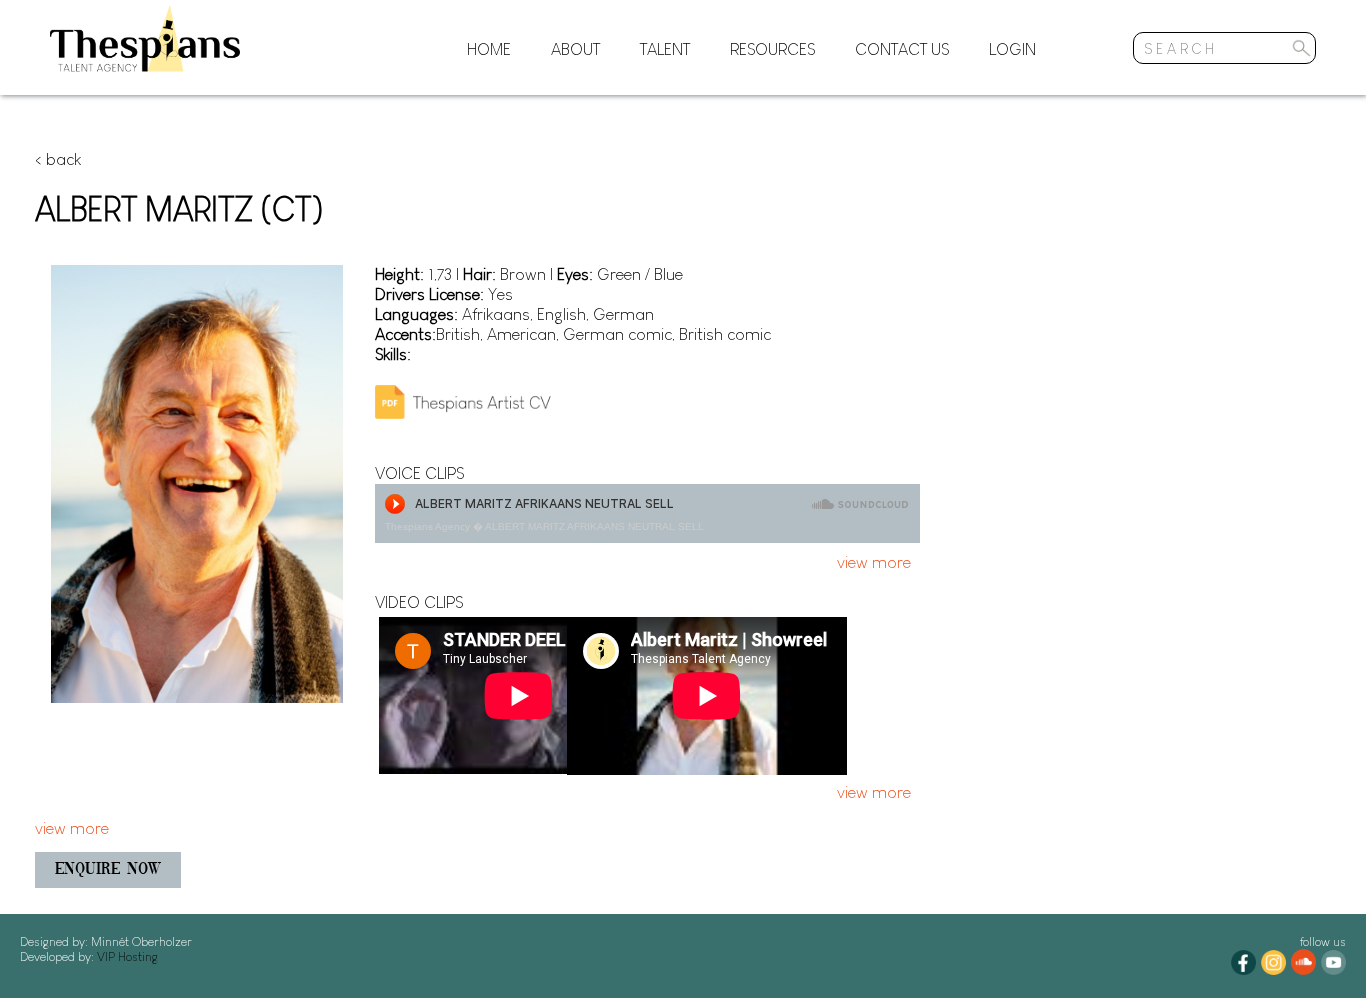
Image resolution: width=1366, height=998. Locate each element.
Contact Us (902, 49)
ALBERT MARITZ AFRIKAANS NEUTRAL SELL (594, 526)
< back (58, 159)
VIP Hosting (126, 956)
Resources (772, 49)
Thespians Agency (427, 526)
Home (489, 49)
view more (874, 562)
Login (1012, 49)
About (575, 49)
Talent (665, 49)
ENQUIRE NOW (108, 870)
